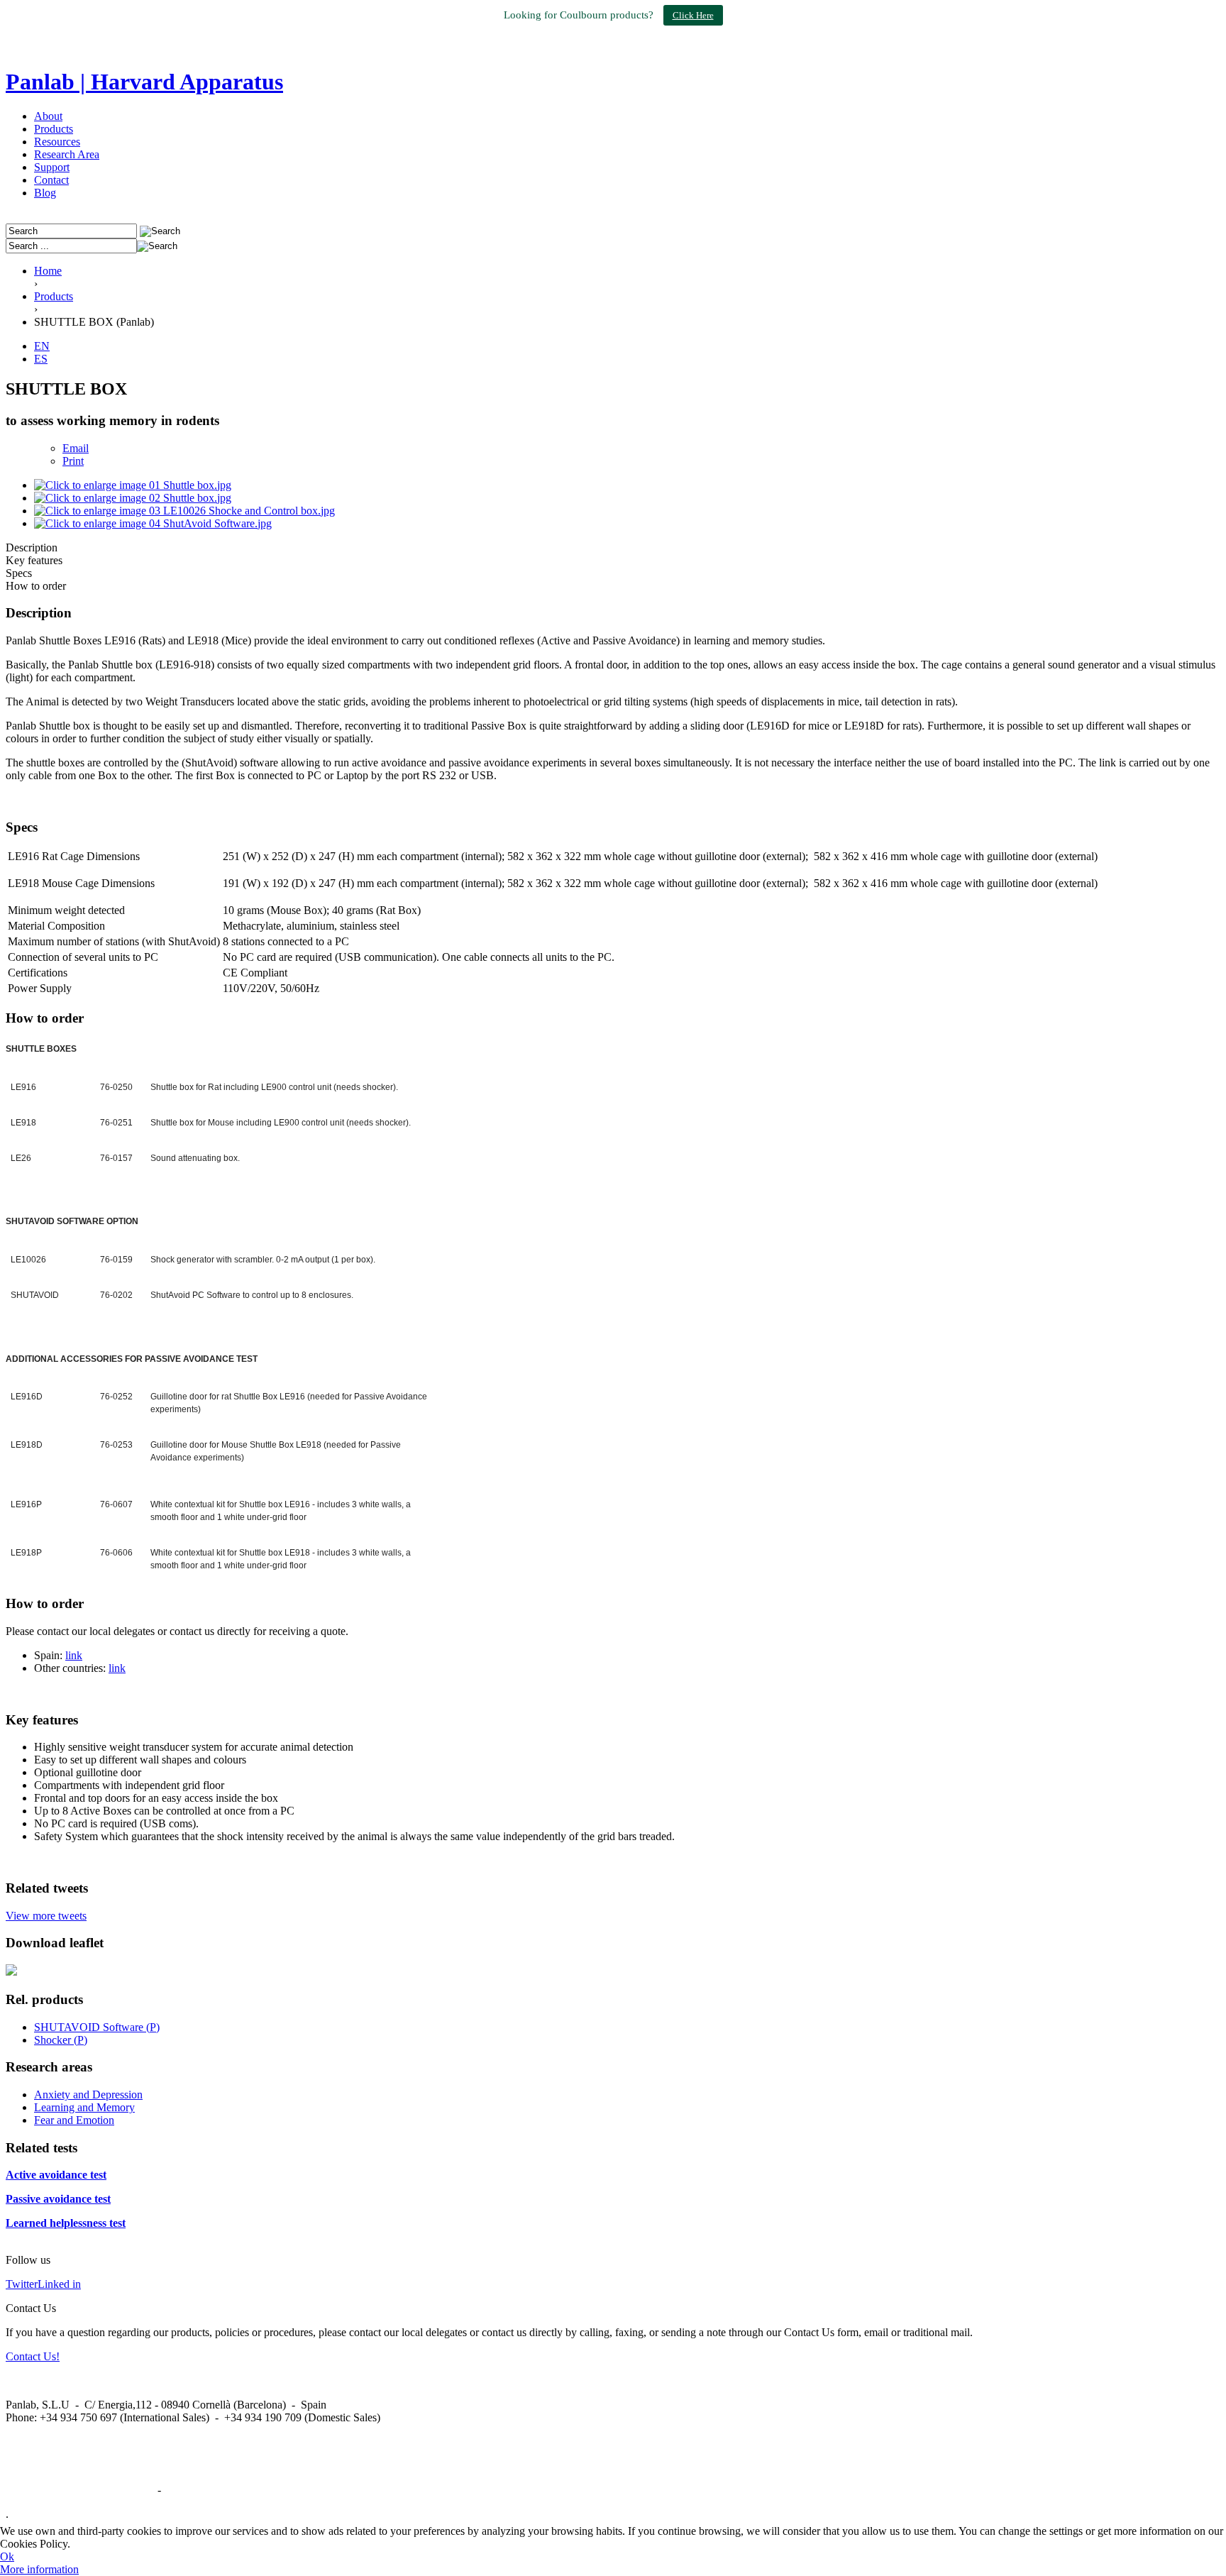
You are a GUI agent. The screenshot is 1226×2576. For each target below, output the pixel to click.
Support (52, 167)
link (74, 1655)
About (48, 116)
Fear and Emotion (74, 2120)
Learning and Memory (84, 2107)
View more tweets (46, 1916)
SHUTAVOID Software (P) (97, 2027)
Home (48, 271)
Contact (51, 180)
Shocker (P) (61, 2040)
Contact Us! (33, 2356)
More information (39, 2569)
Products (54, 129)
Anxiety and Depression (88, 2095)
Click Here (693, 15)
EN (42, 346)
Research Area (67, 154)
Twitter (22, 2284)
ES (41, 359)
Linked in (59, 2284)
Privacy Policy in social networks (80, 2490)
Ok (7, 2556)
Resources (57, 142)
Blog (45, 193)
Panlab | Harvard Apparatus (144, 82)
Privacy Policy (197, 2490)
